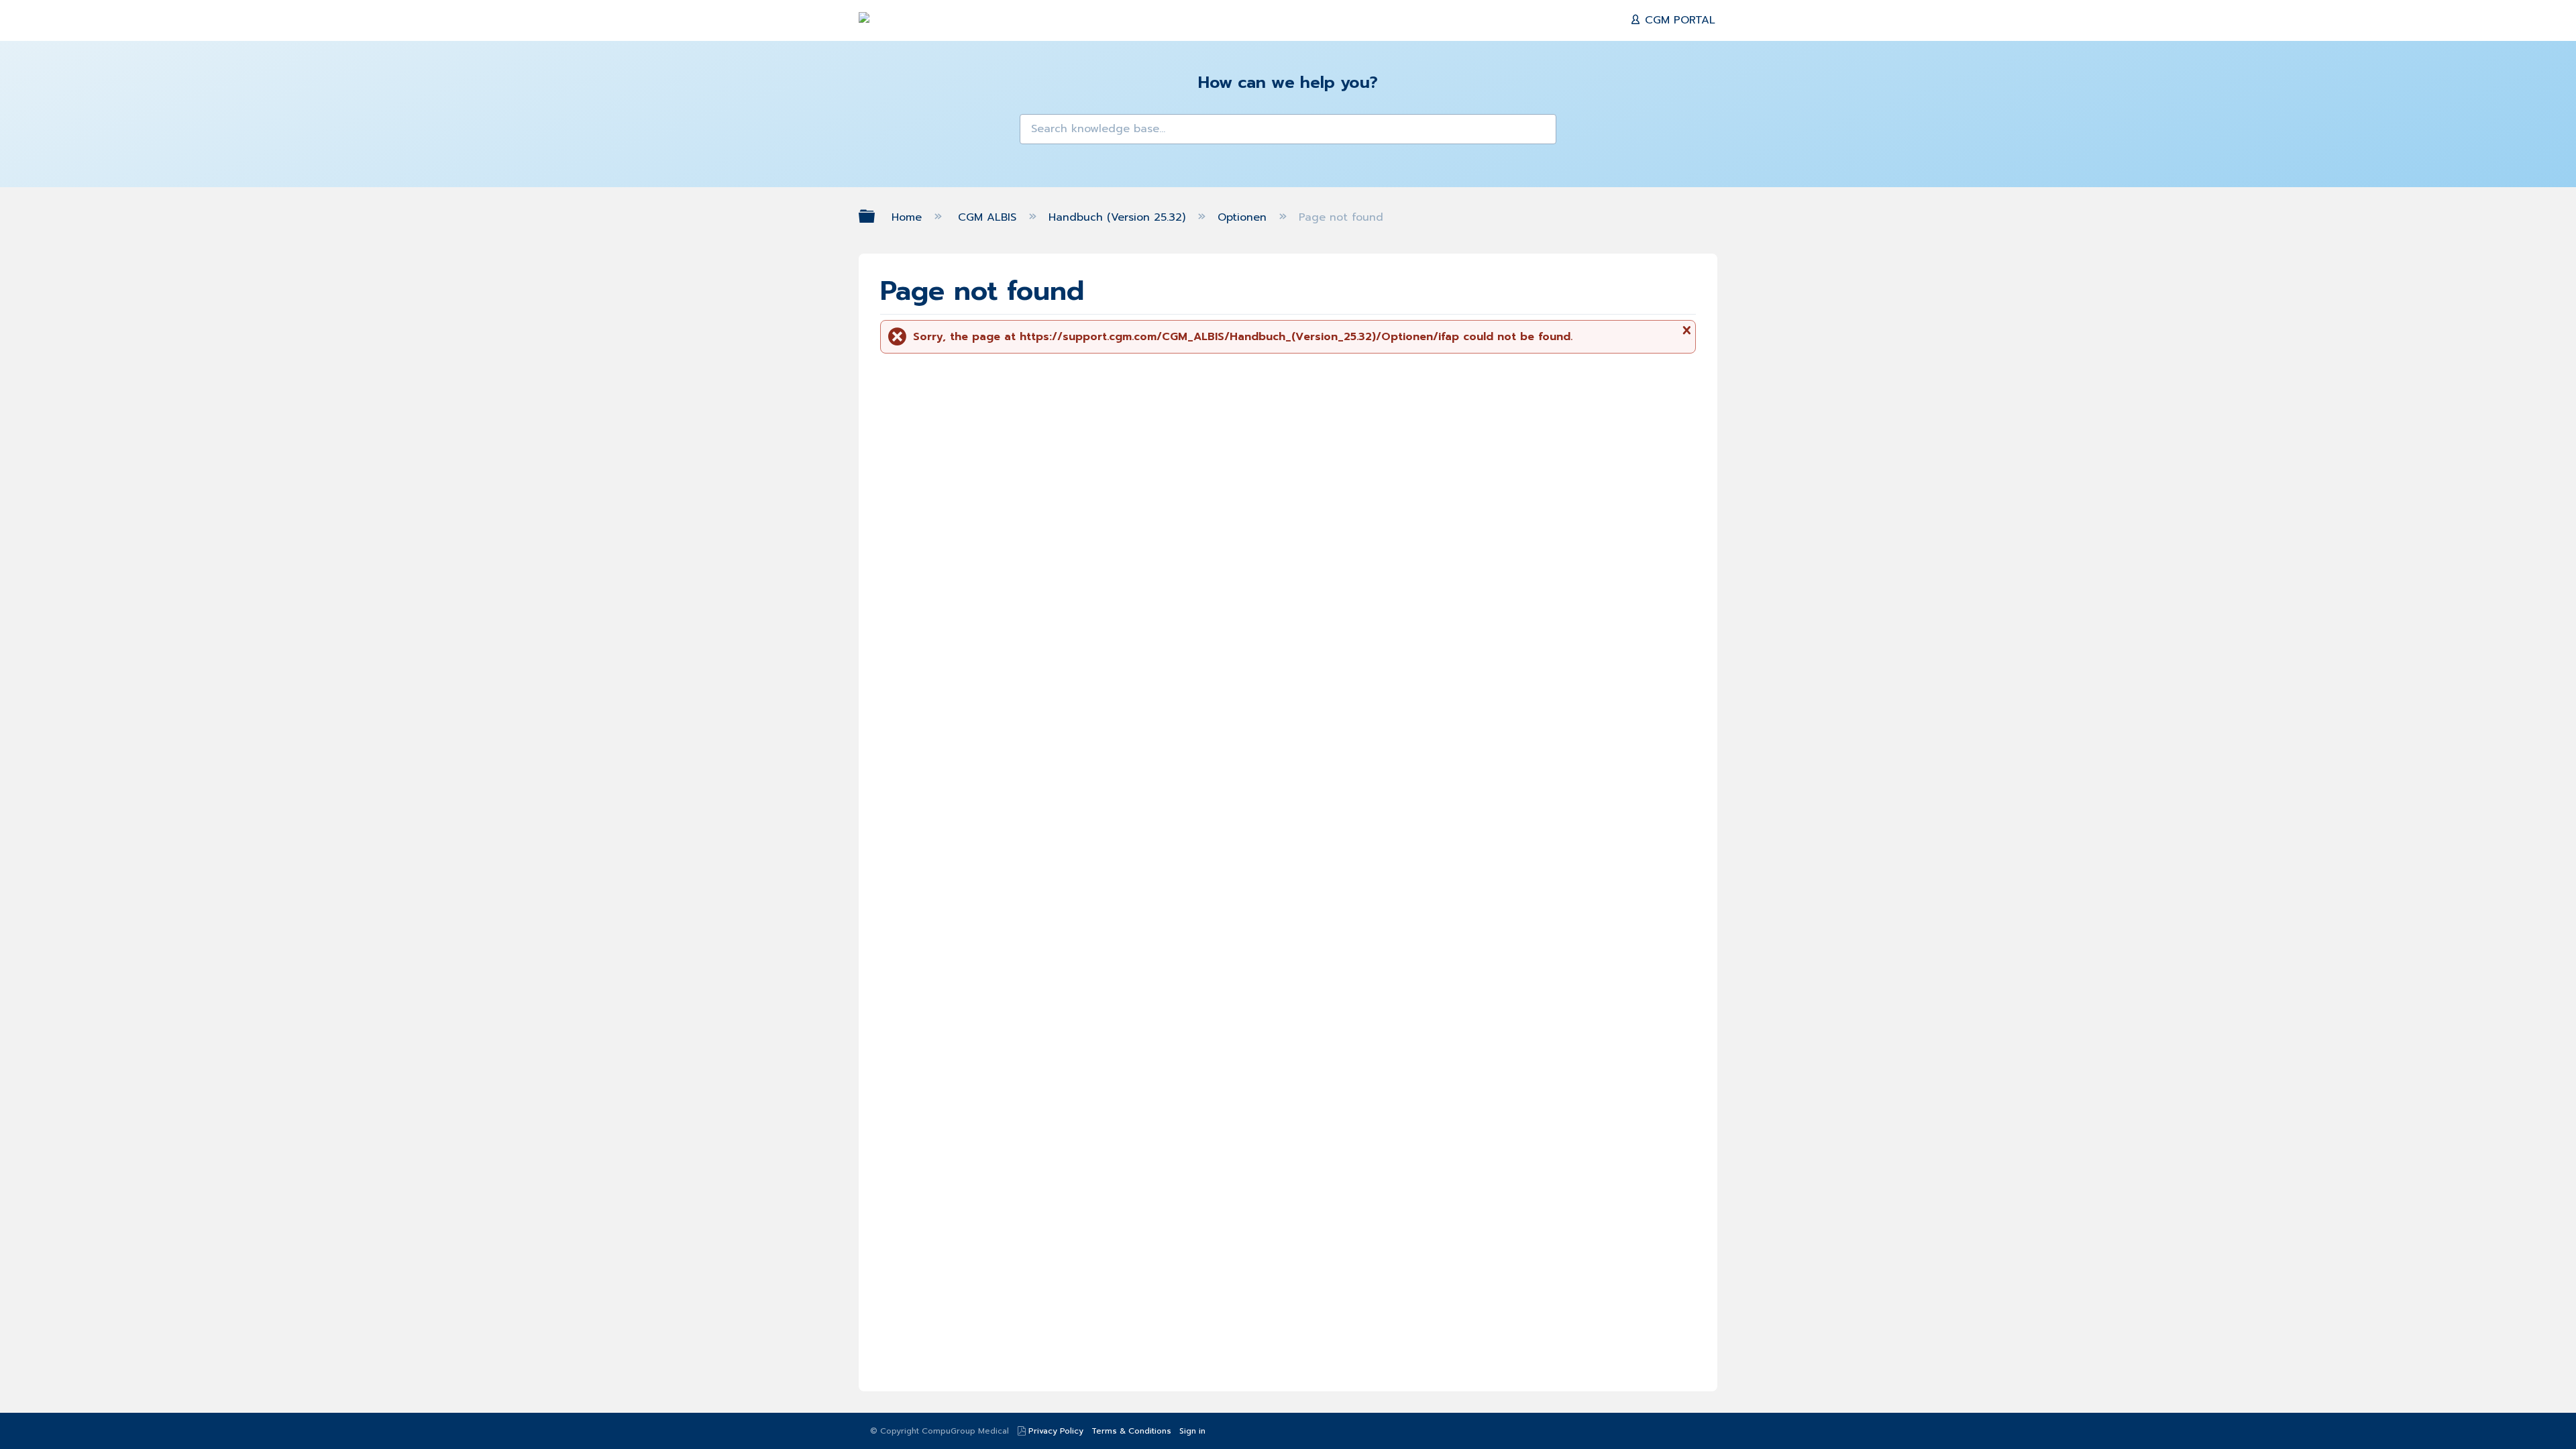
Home (909, 217)
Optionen (1244, 217)
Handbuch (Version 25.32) (1119, 217)
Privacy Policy (1056, 1431)
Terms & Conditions (1131, 1431)
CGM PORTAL (1678, 20)
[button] (1038, 133)
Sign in (1192, 1431)
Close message (1685, 335)
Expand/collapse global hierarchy (875, 216)
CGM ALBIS (989, 217)
